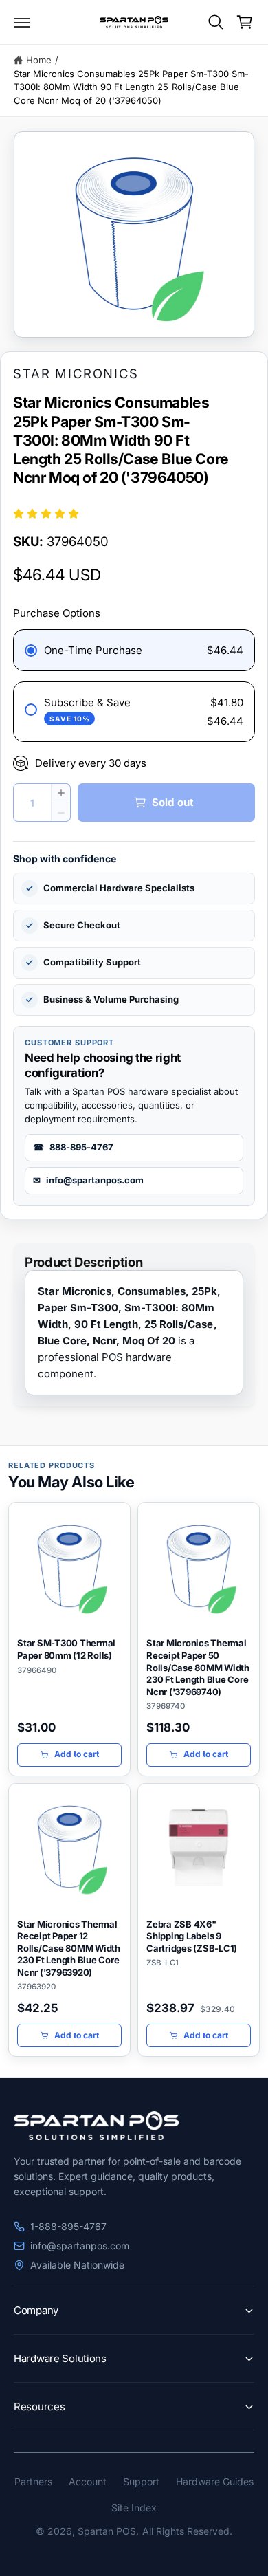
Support (141, 2481)
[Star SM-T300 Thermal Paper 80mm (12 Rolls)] (69, 1566)
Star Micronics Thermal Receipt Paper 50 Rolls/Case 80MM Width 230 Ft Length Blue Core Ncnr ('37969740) (198, 1667)
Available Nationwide (77, 2265)
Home (39, 60)
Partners (33, 2481)
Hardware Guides (215, 2481)
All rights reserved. (187, 2531)
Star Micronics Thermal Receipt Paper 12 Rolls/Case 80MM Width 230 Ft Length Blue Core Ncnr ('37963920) (69, 1948)
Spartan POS (107, 2531)
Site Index (134, 2508)
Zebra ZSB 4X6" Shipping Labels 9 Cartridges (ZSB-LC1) (192, 1936)
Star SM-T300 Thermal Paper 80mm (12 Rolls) (66, 1649)
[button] (22, 22)
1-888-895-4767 (68, 2226)
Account (88, 2481)
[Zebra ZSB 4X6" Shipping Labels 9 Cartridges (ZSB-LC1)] (199, 1847)
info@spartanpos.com (80, 2246)
